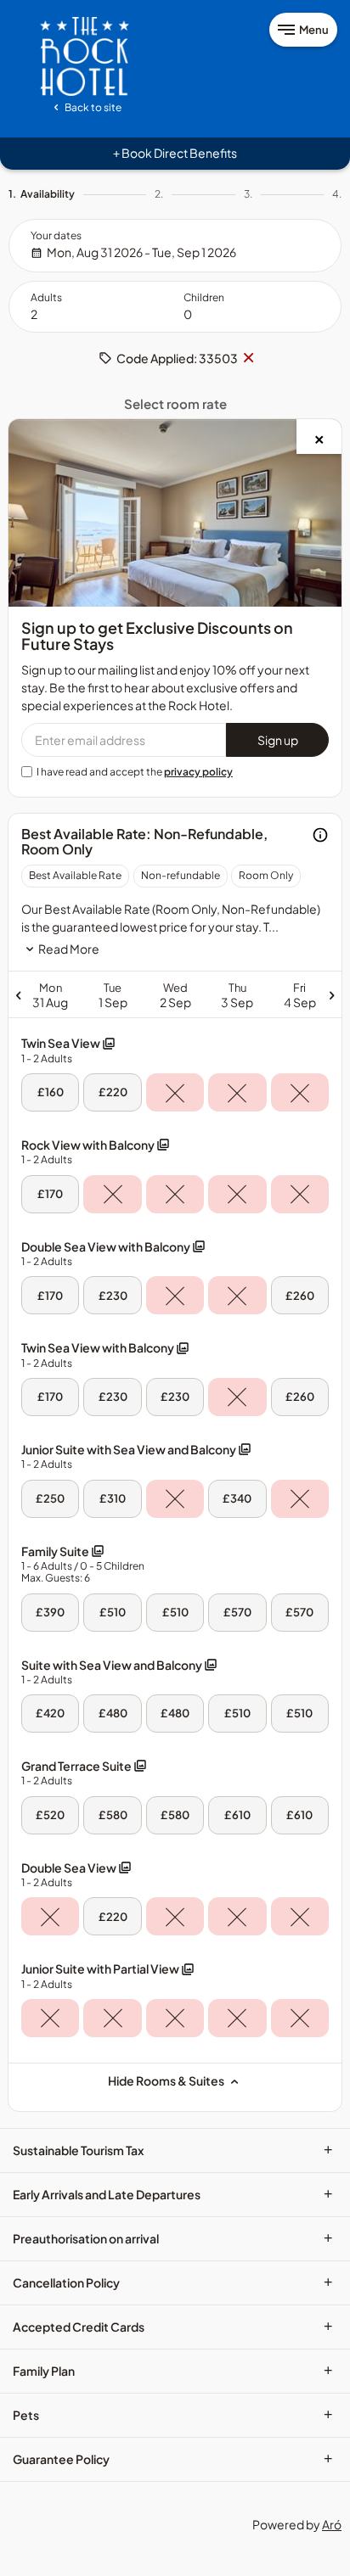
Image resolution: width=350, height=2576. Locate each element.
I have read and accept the (135, 772)
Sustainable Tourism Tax (173, 2150)
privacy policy (198, 772)
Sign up (278, 740)
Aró (332, 2524)
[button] (68, 1050)
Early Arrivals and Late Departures (173, 2194)
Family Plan (173, 2371)
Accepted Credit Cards (173, 2327)
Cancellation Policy (173, 2282)
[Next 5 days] (260, 994)
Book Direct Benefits (175, 153)
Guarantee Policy (173, 2459)
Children (204, 297)
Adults (46, 297)
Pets (173, 2415)
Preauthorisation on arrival (173, 2238)
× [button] (248, 358)
